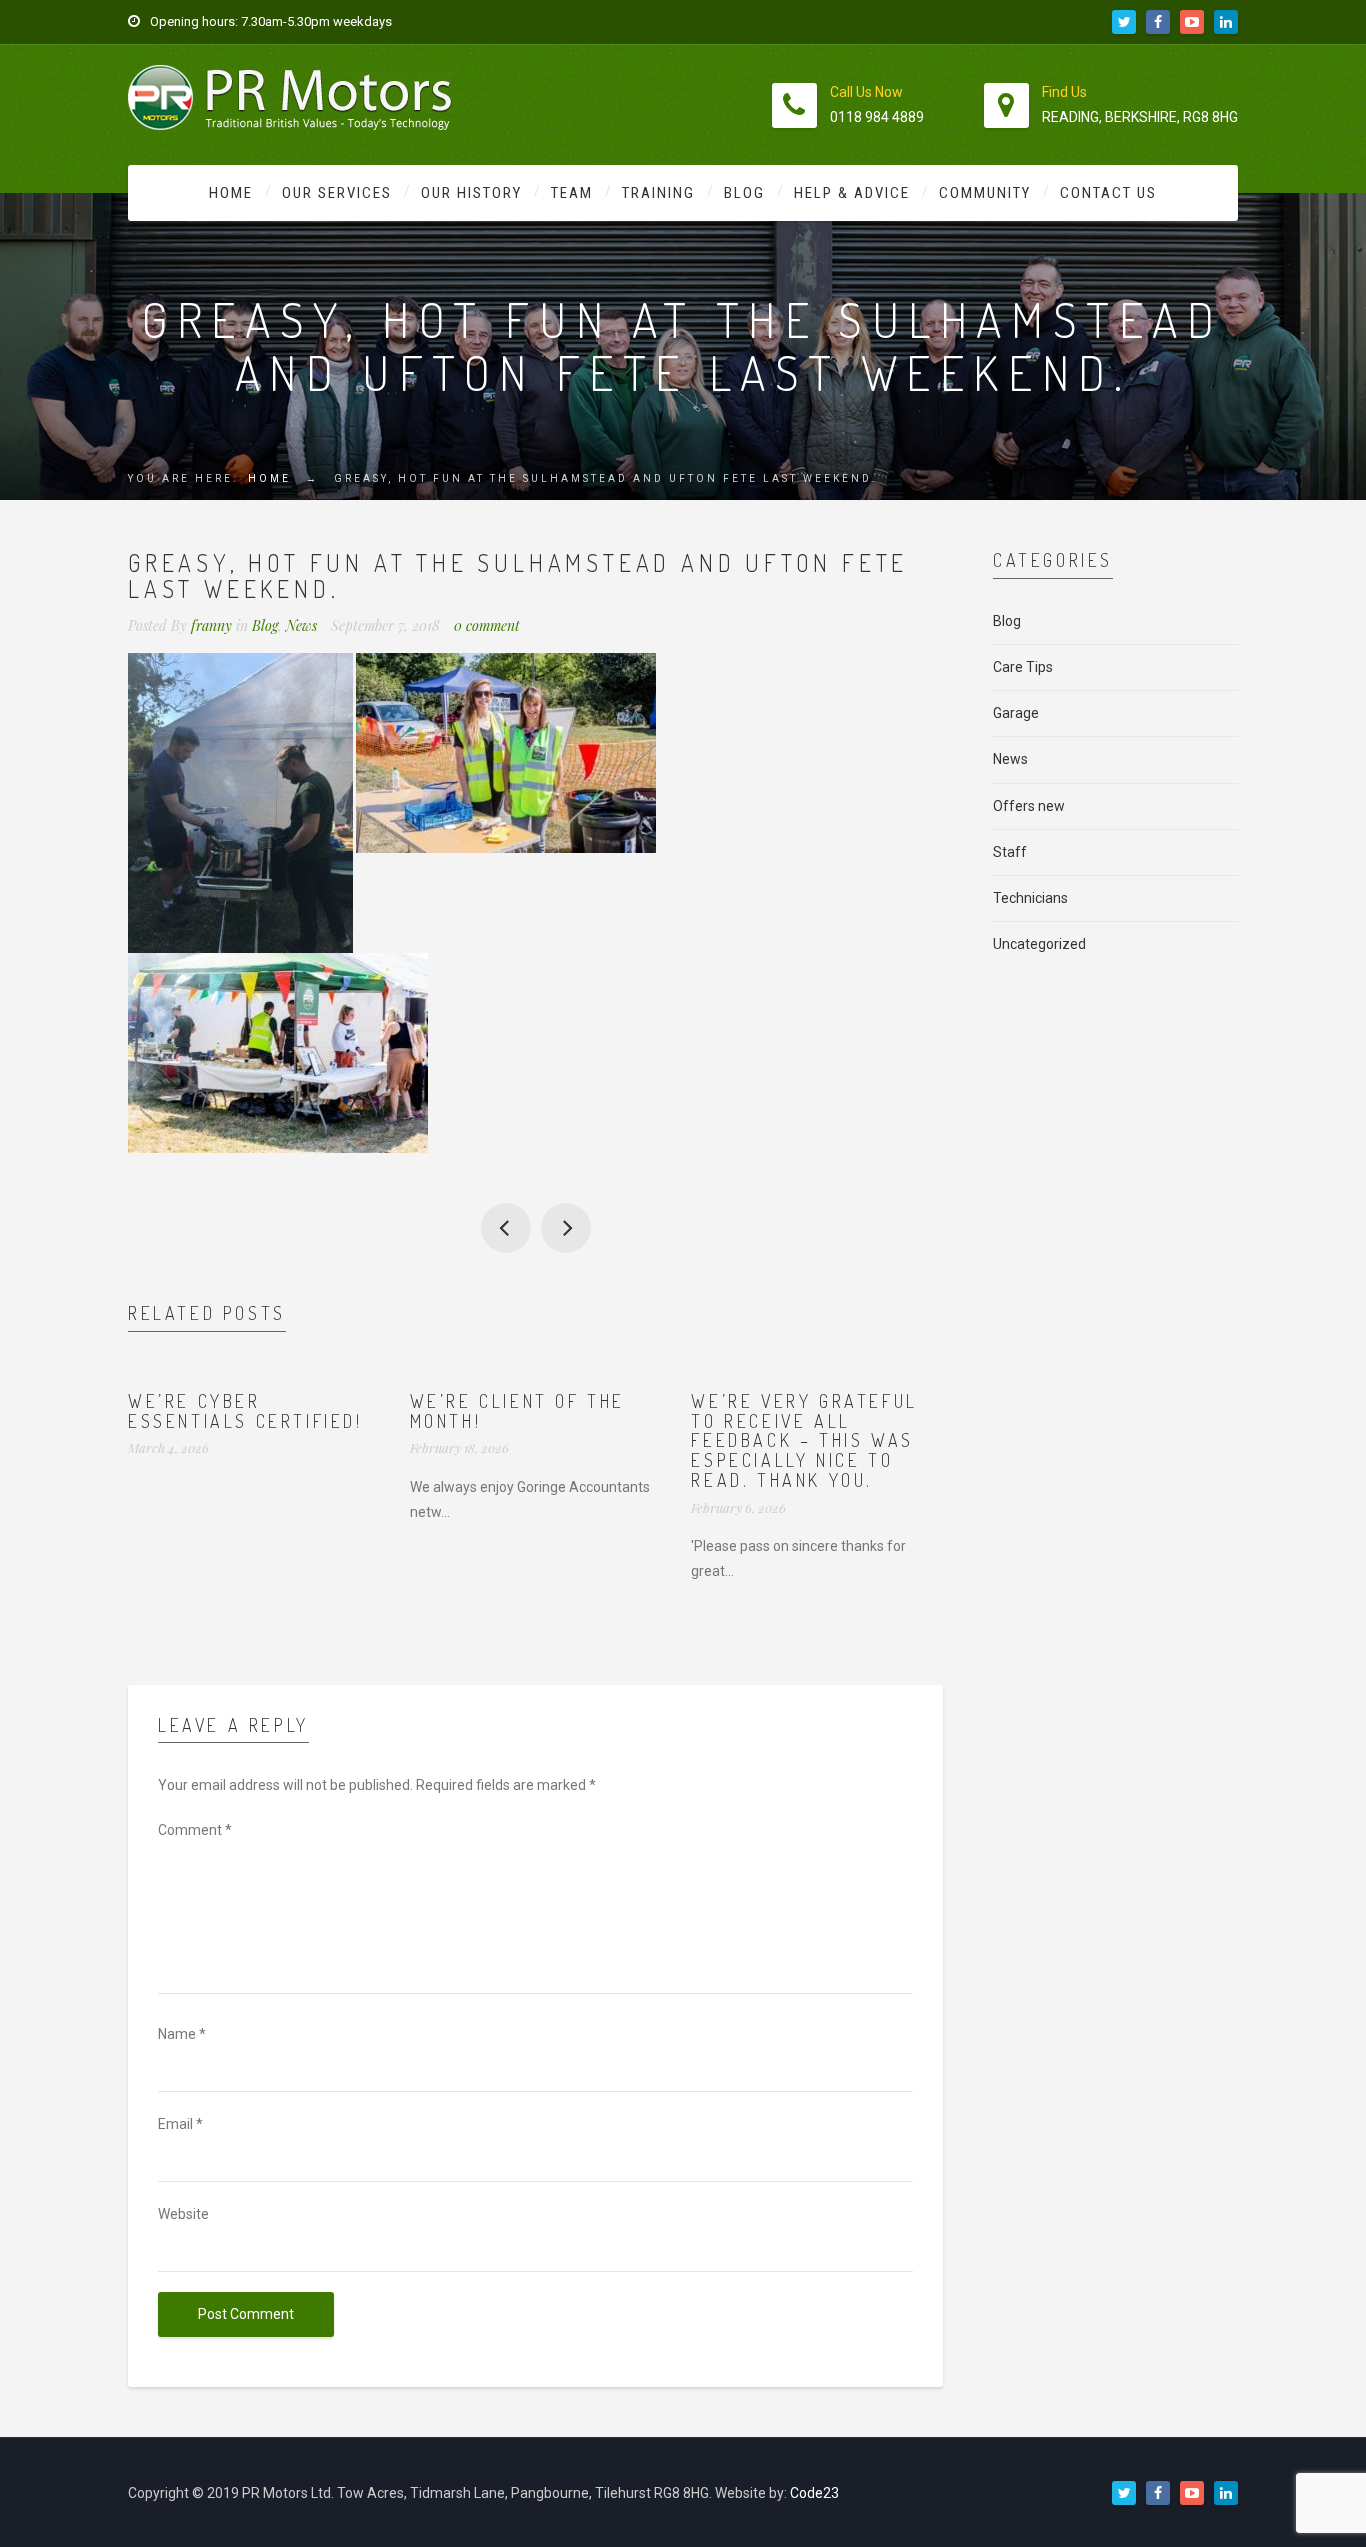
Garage (1016, 713)
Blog (744, 193)
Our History (471, 193)
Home (231, 193)
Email (180, 2124)
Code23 (814, 2493)
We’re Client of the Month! (517, 1411)
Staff (1010, 852)
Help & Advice (852, 193)
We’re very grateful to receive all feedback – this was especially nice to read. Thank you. (804, 1440)
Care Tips (1023, 667)
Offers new (1029, 806)
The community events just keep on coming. (566, 1228)
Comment (195, 1830)
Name (182, 2034)
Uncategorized (1039, 944)
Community (985, 193)
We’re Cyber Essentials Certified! (245, 1411)
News (301, 625)
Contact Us (1108, 193)
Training (658, 193)
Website (183, 2214)
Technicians (1030, 898)
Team (572, 193)
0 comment (487, 625)
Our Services (337, 193)
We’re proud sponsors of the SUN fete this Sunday (506, 1228)
